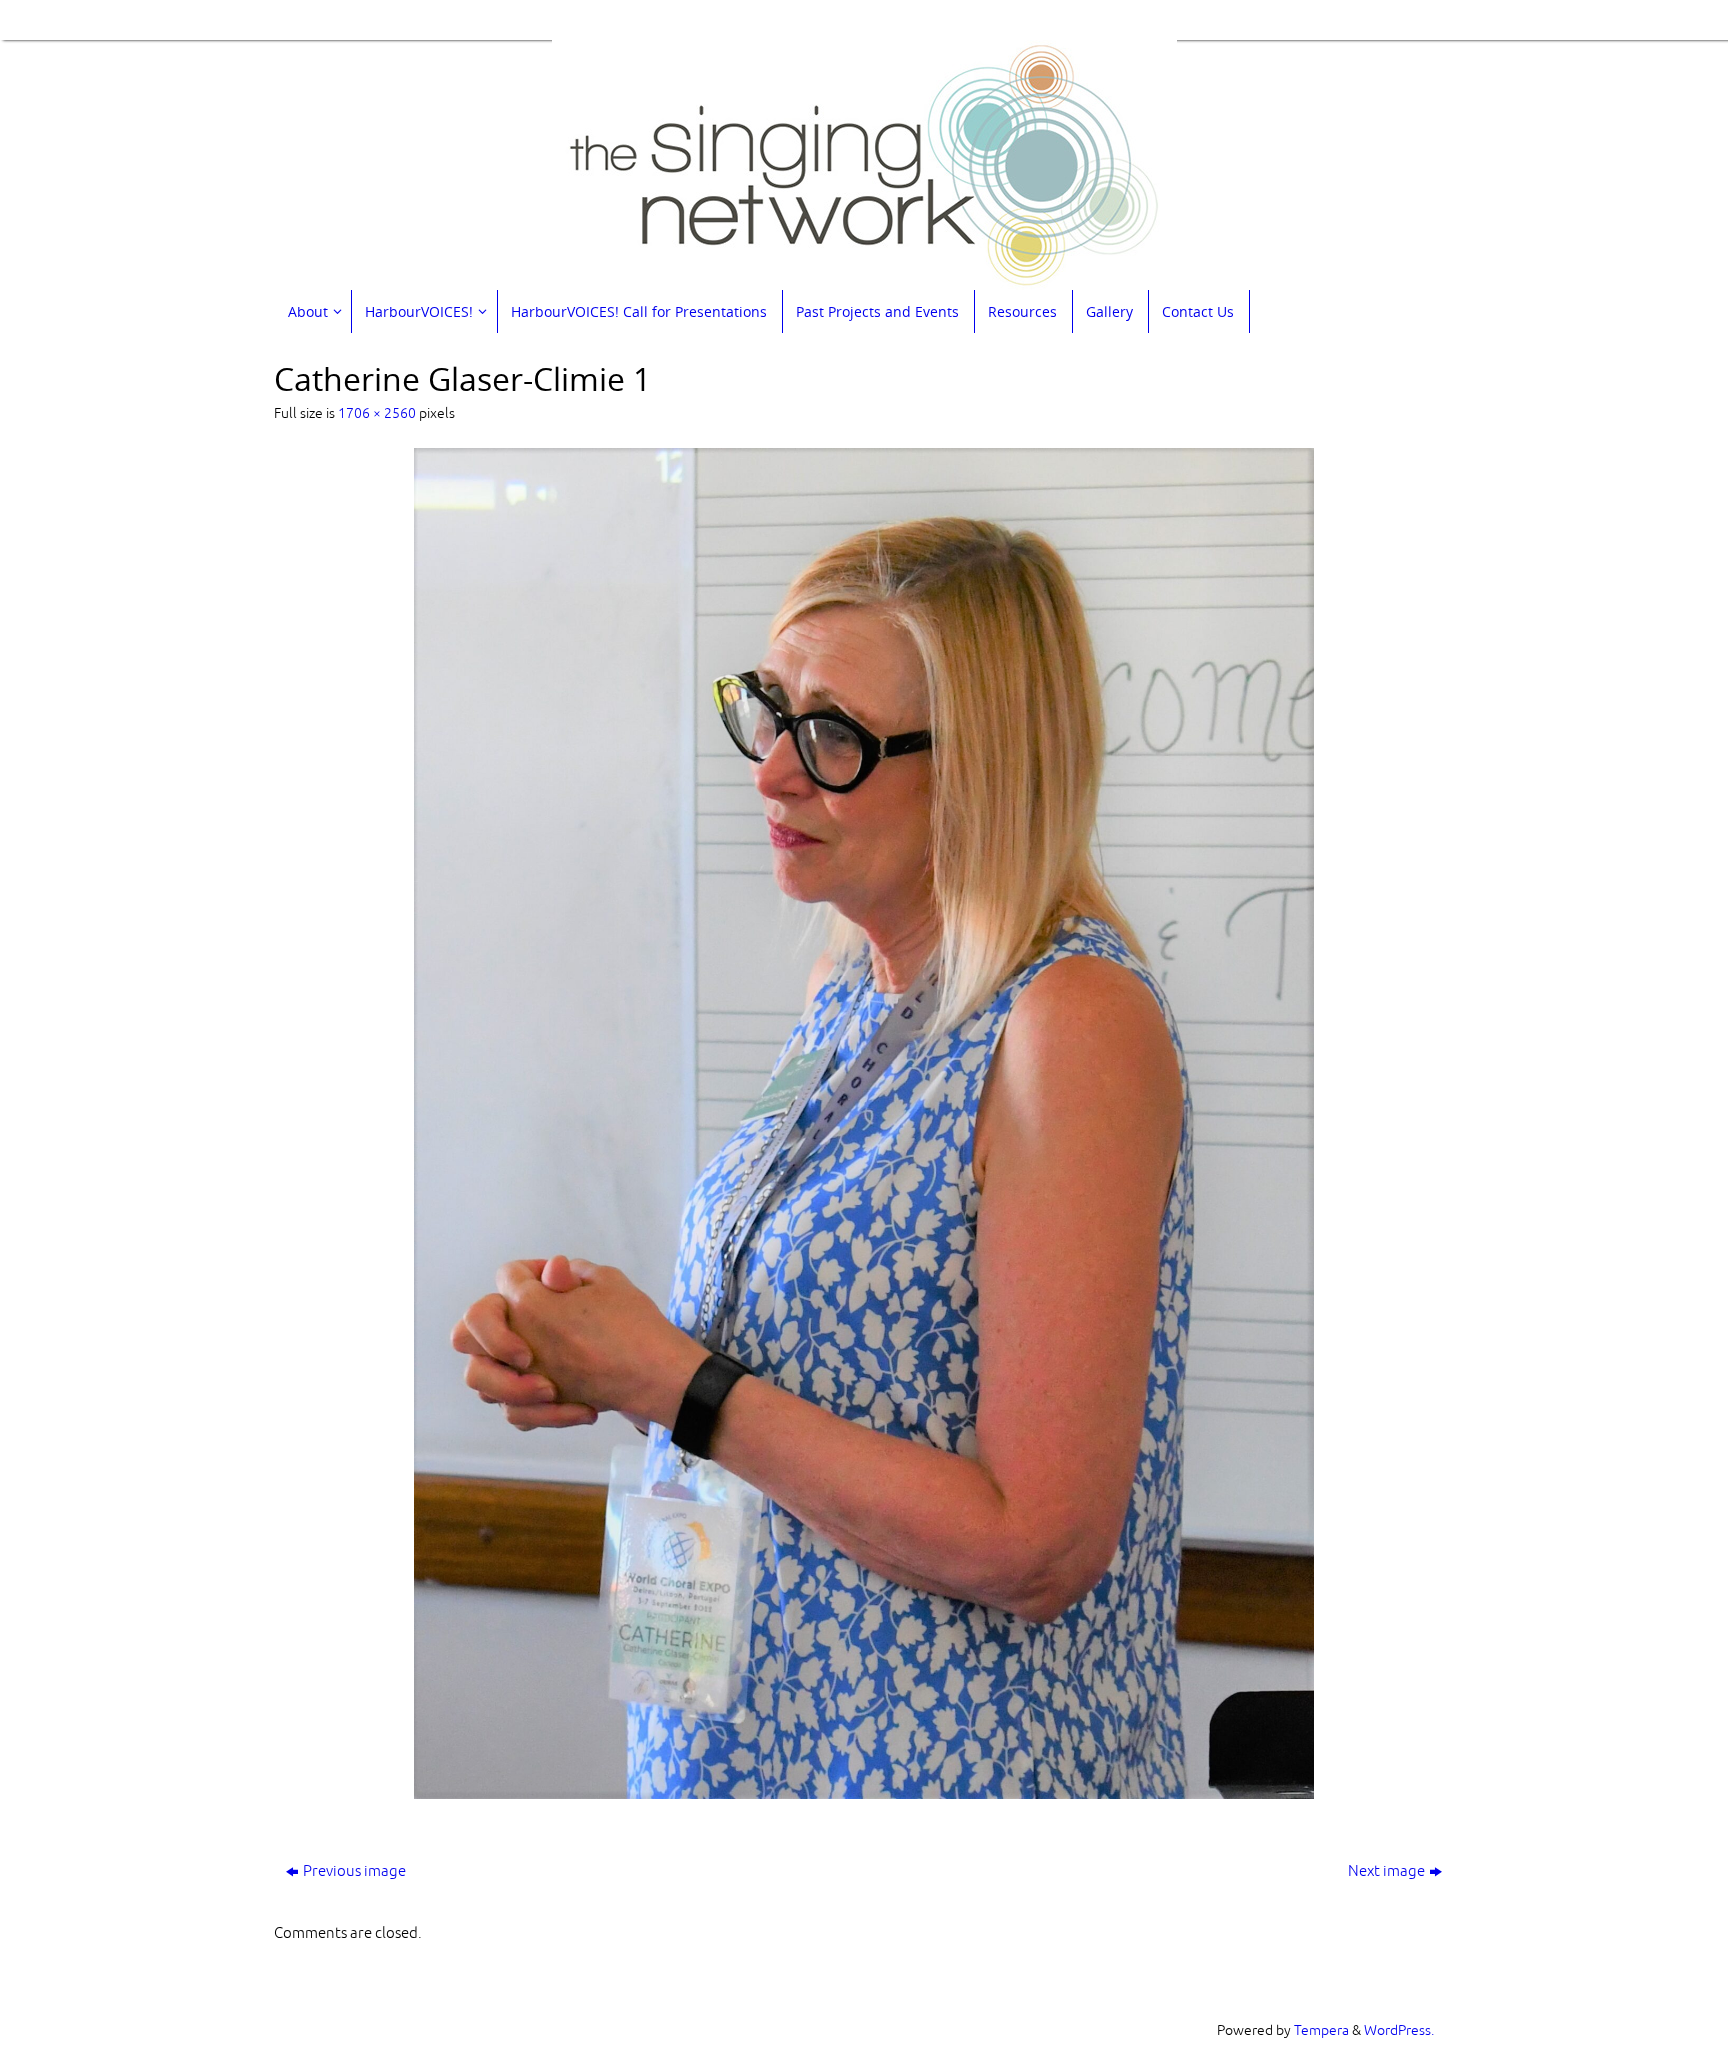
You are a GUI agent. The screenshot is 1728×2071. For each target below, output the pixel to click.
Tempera (1321, 2030)
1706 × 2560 (377, 413)
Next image (1386, 1871)
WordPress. (1399, 2030)
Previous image (354, 1871)
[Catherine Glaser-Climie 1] (864, 1123)
